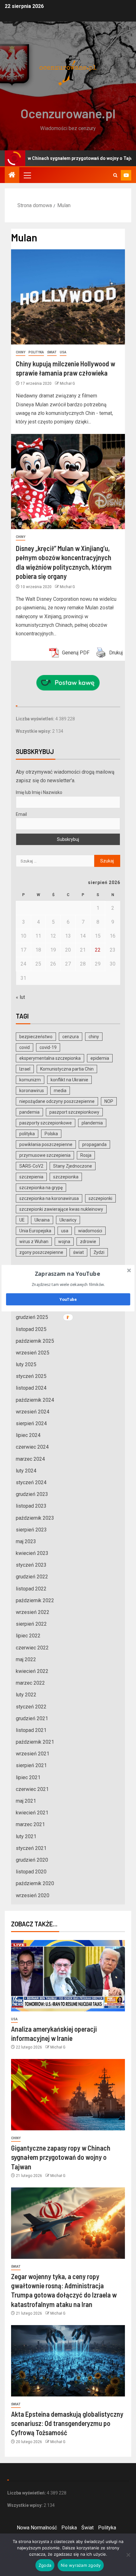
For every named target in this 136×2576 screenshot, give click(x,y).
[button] (68, 1274)
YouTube (68, 1299)
